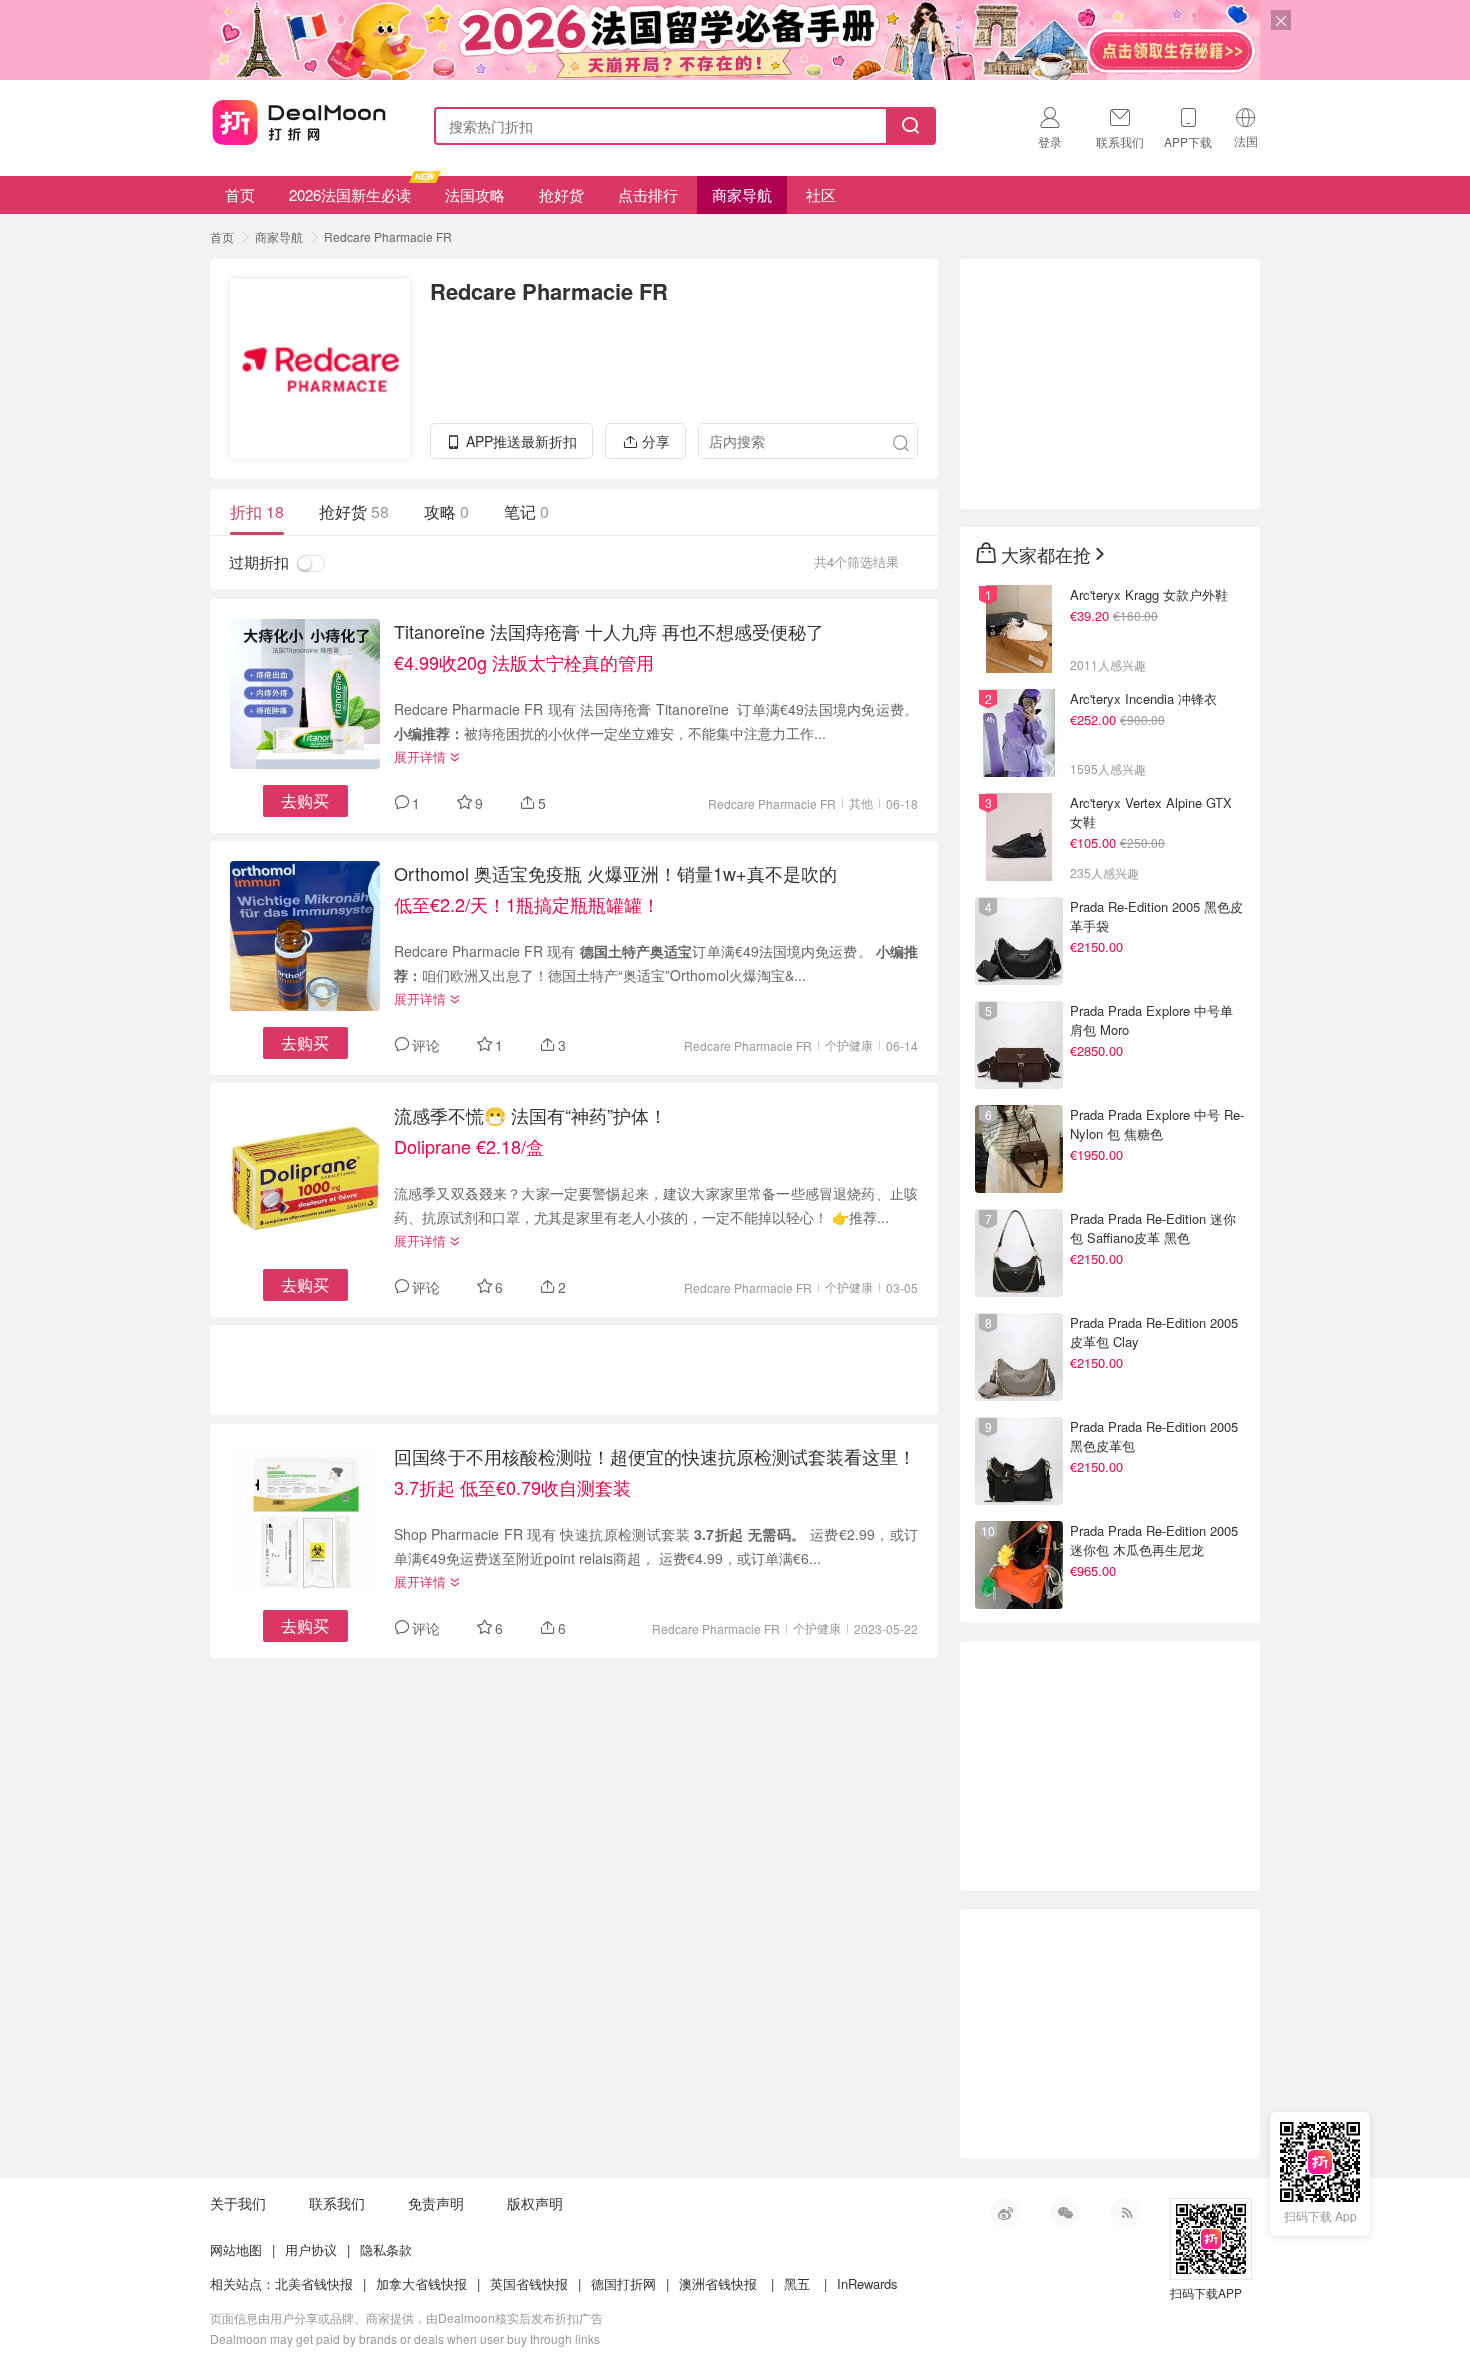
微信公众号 (1065, 2213)
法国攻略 (475, 194)
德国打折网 (623, 2283)
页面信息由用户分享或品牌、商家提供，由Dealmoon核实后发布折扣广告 (406, 2317)
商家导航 (742, 194)
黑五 (797, 2283)
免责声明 (436, 2203)
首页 (240, 194)
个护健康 (849, 1044)
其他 (861, 802)
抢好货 (561, 194)
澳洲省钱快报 (718, 2283)
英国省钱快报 (529, 2283)
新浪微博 (1005, 2213)
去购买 (305, 800)
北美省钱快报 (314, 2283)
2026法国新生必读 (350, 194)
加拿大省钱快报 (421, 2283)
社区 (821, 194)
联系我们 (337, 2203)
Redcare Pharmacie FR (388, 236)
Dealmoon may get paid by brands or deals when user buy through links (405, 2338)
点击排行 (648, 194)
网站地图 (236, 2249)
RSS (1125, 2213)
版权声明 (535, 2203)
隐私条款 (386, 2249)
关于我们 (238, 2203)
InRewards (867, 2283)
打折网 (299, 122)
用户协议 (311, 2249)
